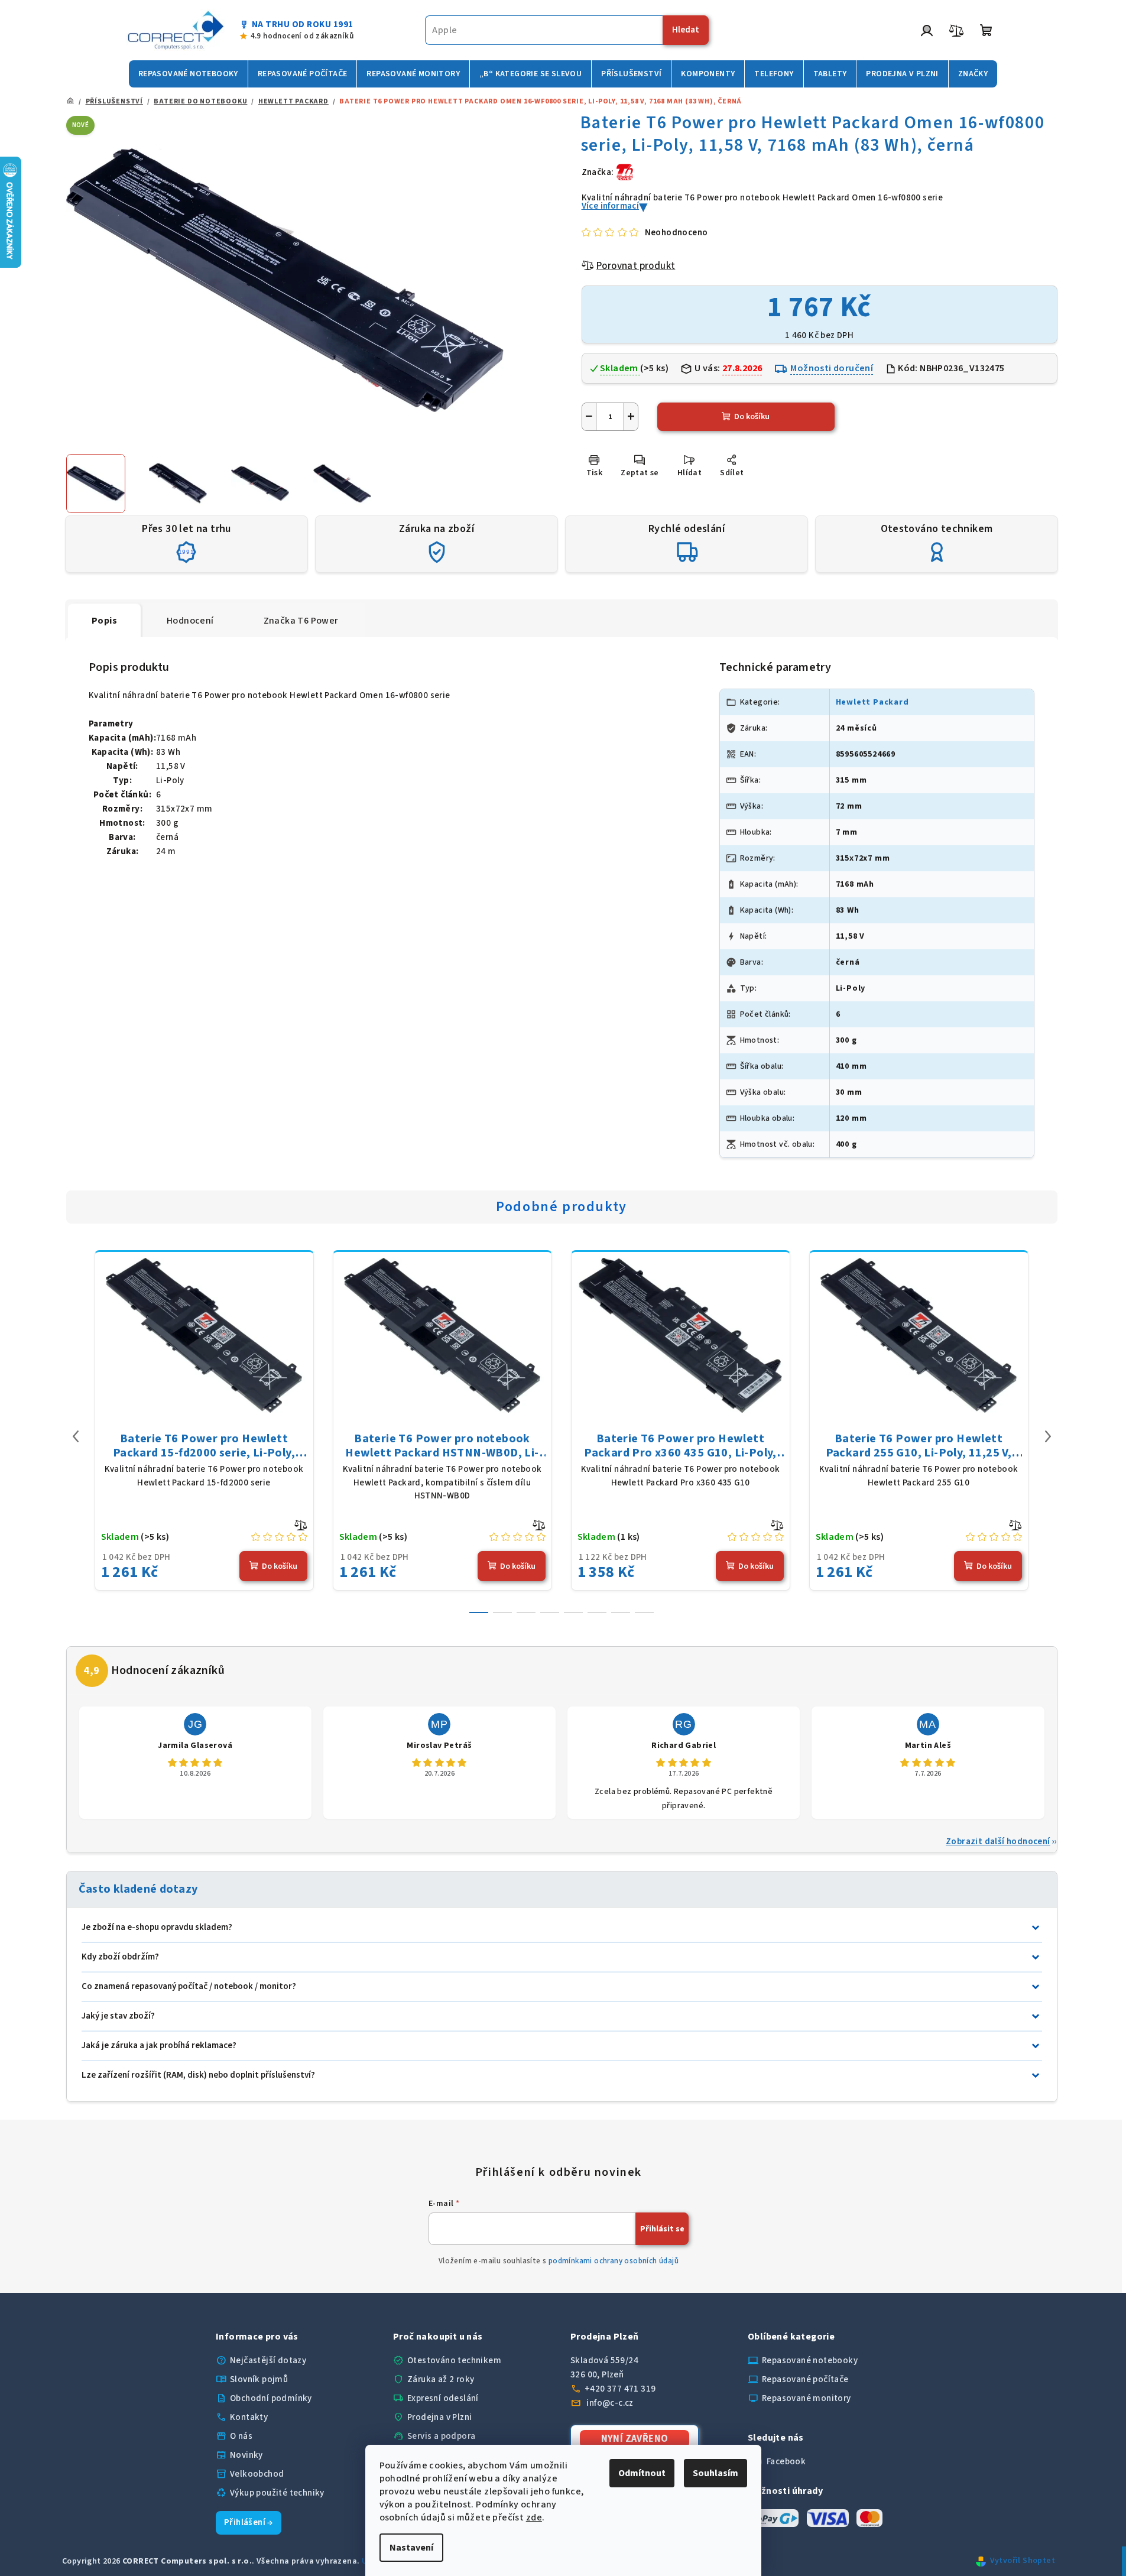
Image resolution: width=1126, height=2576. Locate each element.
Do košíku (752, 417)
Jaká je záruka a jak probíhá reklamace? (159, 2045)
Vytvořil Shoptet (1023, 2561)
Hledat (686, 30)
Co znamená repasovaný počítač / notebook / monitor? (189, 1986)
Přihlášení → (249, 2523)
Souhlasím (715, 2473)
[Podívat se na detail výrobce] (625, 172)
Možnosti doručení (832, 368)
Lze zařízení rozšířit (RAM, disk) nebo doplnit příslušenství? (198, 2075)
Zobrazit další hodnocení (998, 1842)
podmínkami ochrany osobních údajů (614, 2261)
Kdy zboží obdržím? (120, 1957)
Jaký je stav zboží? (118, 2016)
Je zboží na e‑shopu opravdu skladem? (157, 1927)
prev (76, 1436)
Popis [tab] (104, 621)
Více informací (611, 206)
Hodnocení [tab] (190, 621)
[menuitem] (188, 74)
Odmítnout (642, 2473)
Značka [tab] (301, 621)
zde (534, 2517)
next (1048, 1436)
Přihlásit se (662, 2229)
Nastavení (411, 2548)
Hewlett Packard (872, 702)
